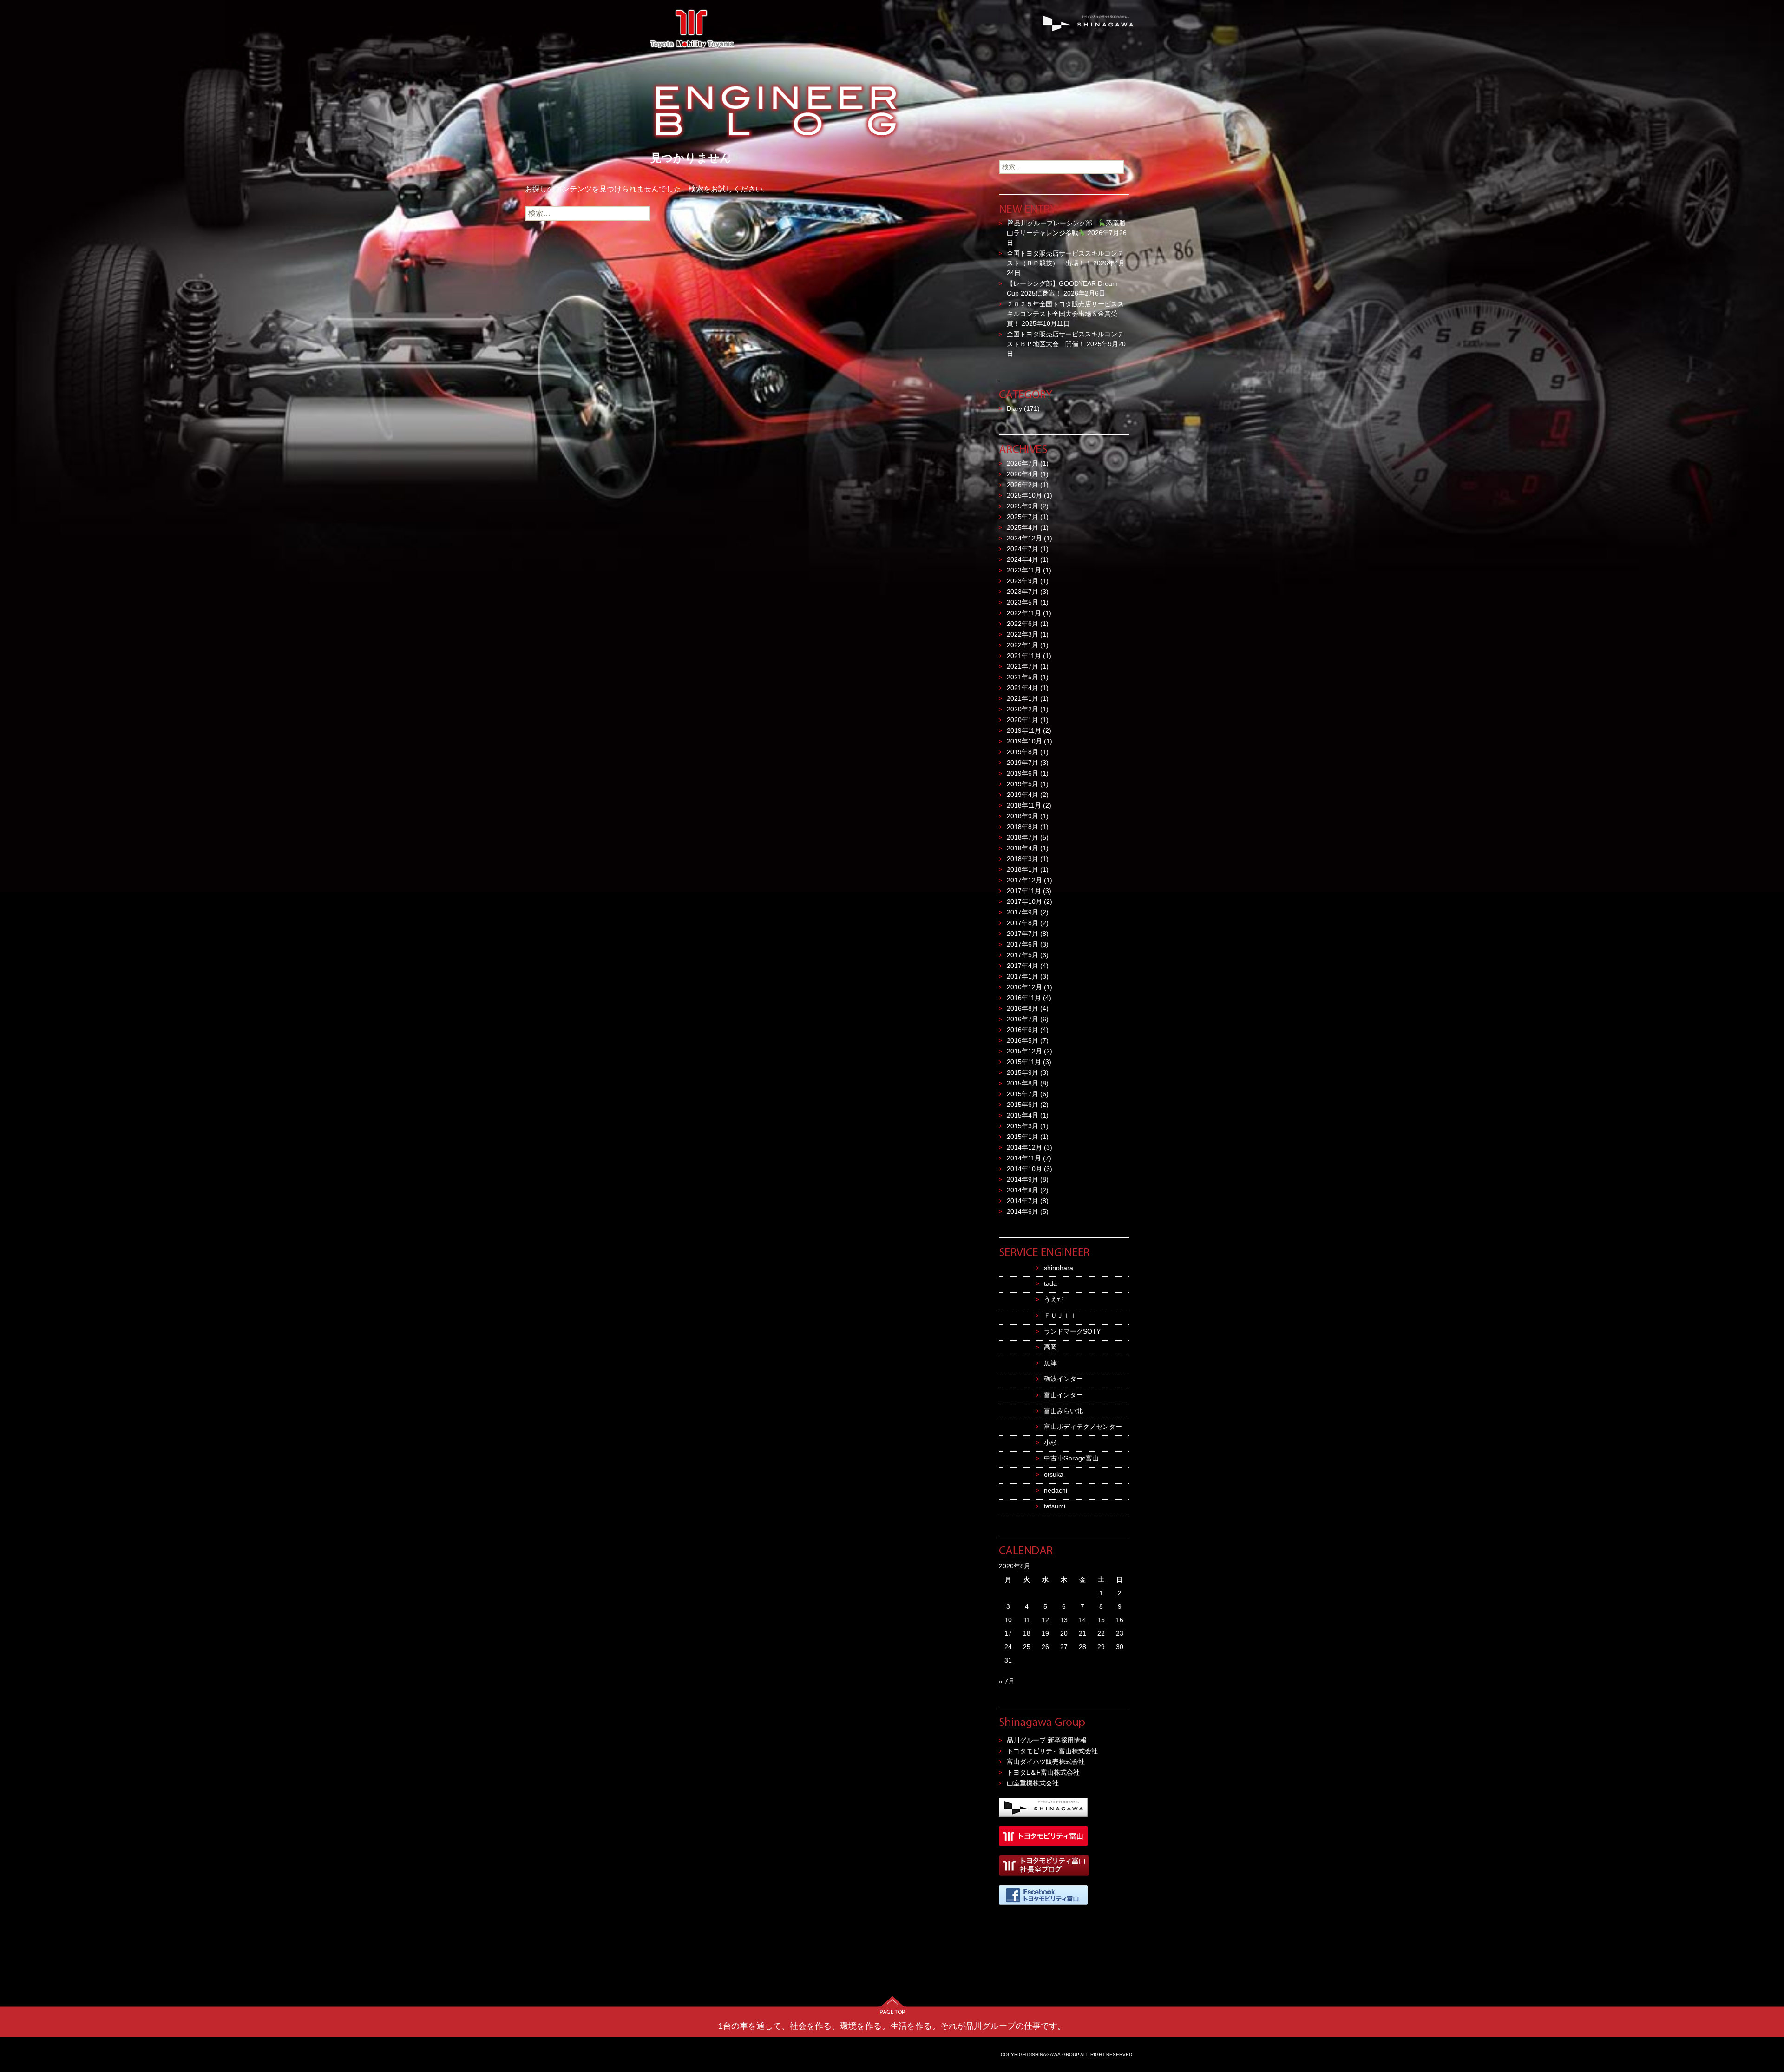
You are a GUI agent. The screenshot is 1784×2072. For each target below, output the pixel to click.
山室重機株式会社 (1033, 1783)
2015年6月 (1023, 1105)
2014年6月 (1023, 1211)
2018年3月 (1023, 859)
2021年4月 (1023, 688)
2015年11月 (1024, 1062)
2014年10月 (1024, 1169)
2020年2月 (1023, 709)
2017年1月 (1023, 976)
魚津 (1050, 1363)
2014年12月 (1024, 1147)
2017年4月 (1023, 966)
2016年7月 (1023, 1019)
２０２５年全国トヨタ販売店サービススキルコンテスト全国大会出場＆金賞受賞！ (1065, 314)
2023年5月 (1023, 602)
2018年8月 (1023, 827)
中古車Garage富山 (1071, 1458)
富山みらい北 (1063, 1411)
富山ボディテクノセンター (1083, 1427)
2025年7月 (1023, 517)
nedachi (1056, 1490)
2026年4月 (1023, 474)
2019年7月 (1023, 763)
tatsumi (1055, 1506)
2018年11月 (1024, 805)
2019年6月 (1023, 773)
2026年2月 (1023, 485)
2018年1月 (1023, 869)
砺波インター (1063, 1379)
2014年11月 (1024, 1158)
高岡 (1050, 1347)
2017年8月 (1023, 923)
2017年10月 (1024, 901)
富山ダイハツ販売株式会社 (1046, 1762)
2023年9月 (1023, 581)
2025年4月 (1023, 527)
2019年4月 (1023, 795)
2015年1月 (1023, 1137)
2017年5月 (1023, 955)
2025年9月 (1023, 506)
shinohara (1059, 1268)
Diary (1014, 408)
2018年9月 (1023, 816)
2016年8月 (1023, 1008)
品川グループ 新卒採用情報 (1047, 1740)
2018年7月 (1023, 837)
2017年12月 (1024, 880)
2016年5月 (1023, 1040)
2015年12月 (1024, 1051)
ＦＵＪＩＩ (1060, 1316)
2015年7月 (1023, 1094)
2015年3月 (1023, 1126)
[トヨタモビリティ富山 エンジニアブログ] (892, 86)
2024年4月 (1023, 559)
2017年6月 (1023, 944)
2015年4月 (1023, 1115)
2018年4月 (1023, 848)
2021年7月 (1023, 666)
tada (1050, 1283)
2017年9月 (1023, 912)
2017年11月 (1024, 891)
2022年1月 (1023, 645)
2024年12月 (1024, 538)
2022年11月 (1024, 613)
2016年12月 (1024, 987)
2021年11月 (1024, 656)
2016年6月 (1023, 1030)
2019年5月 (1023, 784)
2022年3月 (1023, 634)
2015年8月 (1023, 1083)
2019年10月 (1024, 741)
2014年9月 (1023, 1179)
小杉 (1050, 1442)
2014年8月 (1023, 1190)
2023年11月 (1024, 570)
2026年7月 (1023, 463)
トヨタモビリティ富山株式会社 (1052, 1751)
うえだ (1054, 1299)
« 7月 (1007, 1681)
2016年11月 (1024, 998)
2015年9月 (1023, 1072)
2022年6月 (1023, 624)
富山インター (1063, 1395)
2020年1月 (1023, 720)
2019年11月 (1024, 730)
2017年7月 (1023, 934)
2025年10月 (1024, 495)
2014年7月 (1023, 1201)
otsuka (1054, 1474)
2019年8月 (1023, 752)
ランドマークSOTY (1072, 1331)
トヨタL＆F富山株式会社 (1043, 1772)
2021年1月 (1023, 698)
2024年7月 (1023, 549)
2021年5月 (1023, 677)
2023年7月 (1023, 592)
